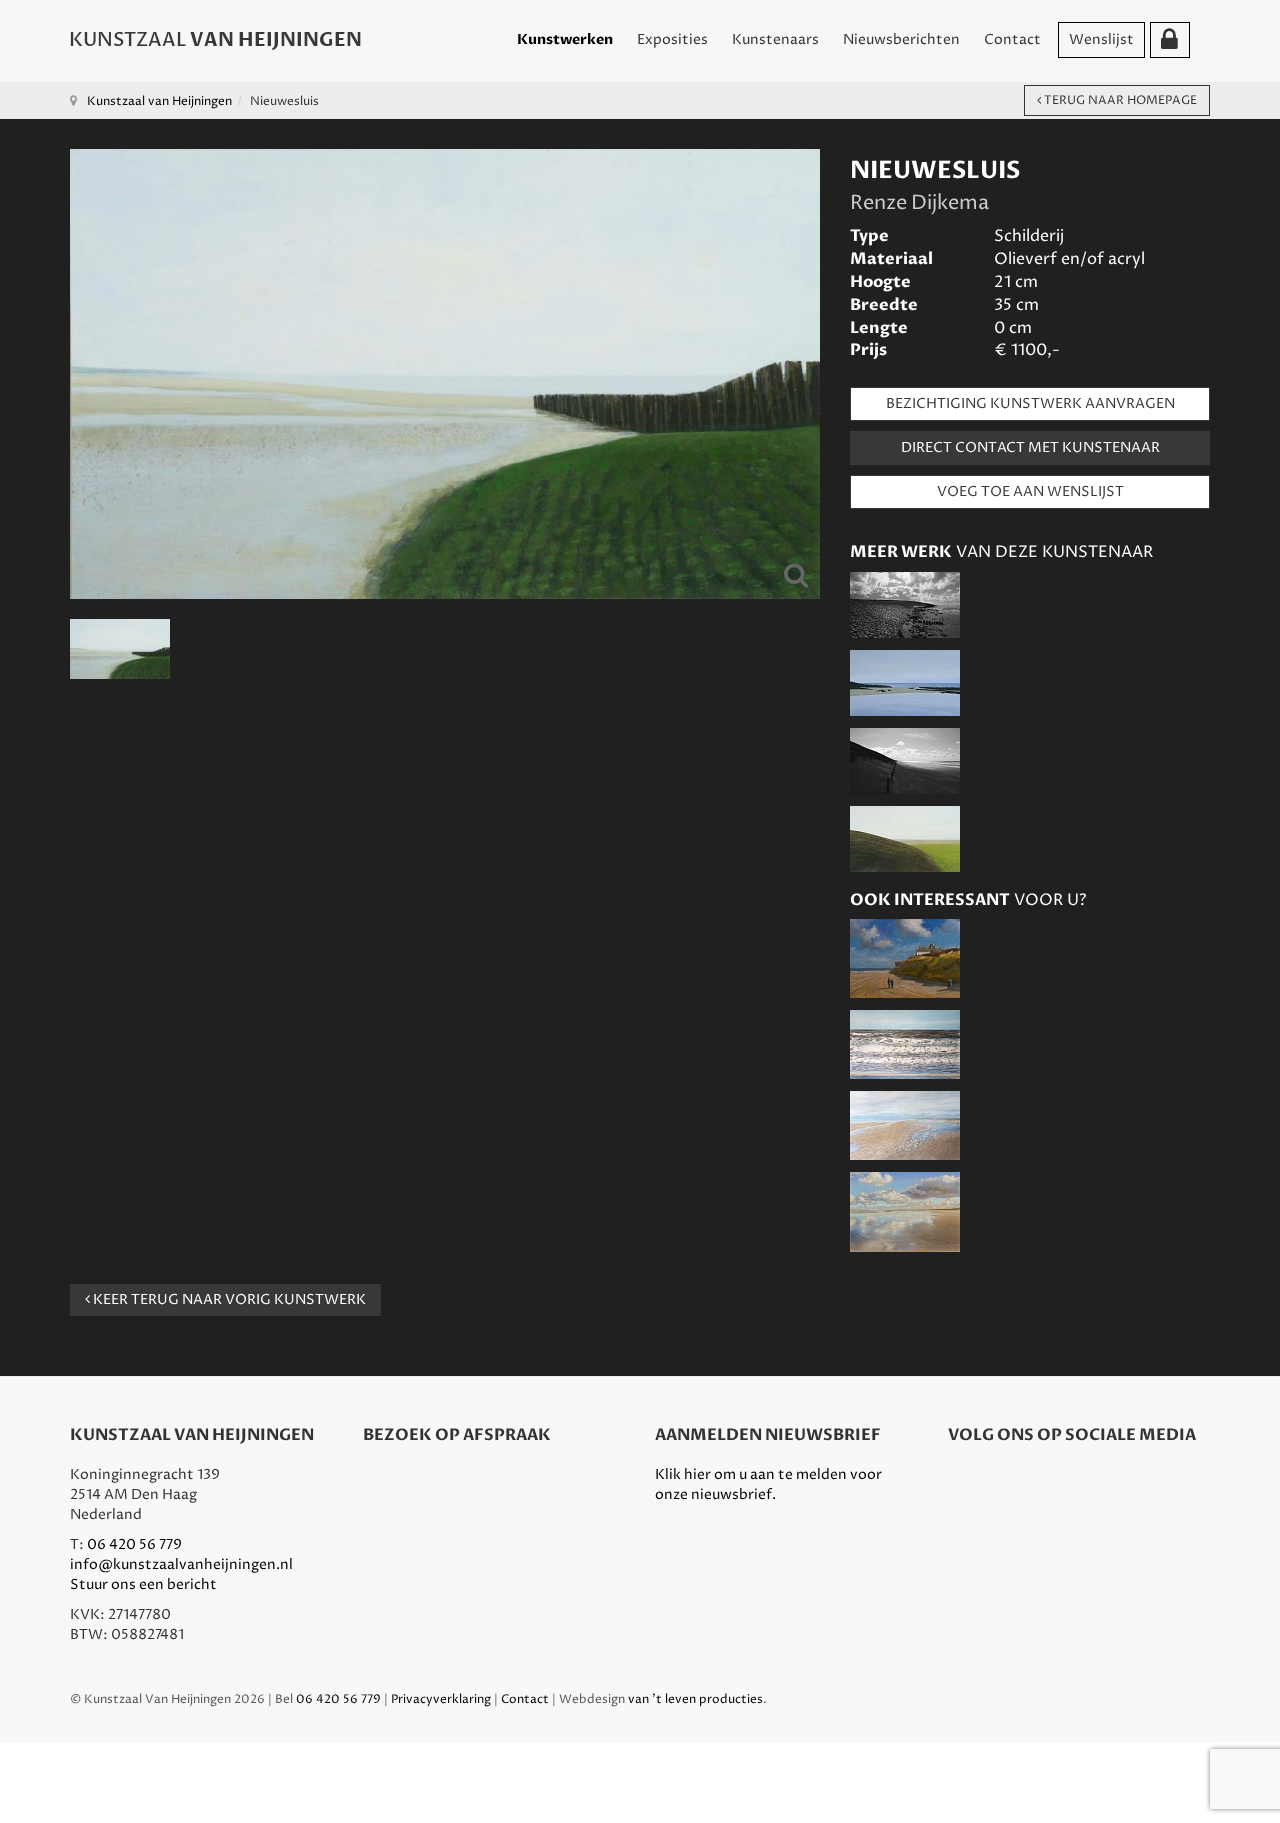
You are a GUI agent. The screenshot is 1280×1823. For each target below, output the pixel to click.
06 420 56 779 (134, 1544)
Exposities (672, 39)
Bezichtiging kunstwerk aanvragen (1030, 403)
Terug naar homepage (1119, 100)
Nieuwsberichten (901, 39)
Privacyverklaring (441, 1699)
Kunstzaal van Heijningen (159, 101)
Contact (1012, 39)
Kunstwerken (565, 39)
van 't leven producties (695, 1699)
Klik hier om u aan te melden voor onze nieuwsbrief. (768, 1484)
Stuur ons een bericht (143, 1584)
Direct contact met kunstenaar (1030, 447)
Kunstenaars (775, 39)
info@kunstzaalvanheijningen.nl (181, 1564)
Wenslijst (1101, 39)
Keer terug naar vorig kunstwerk (228, 1299)
